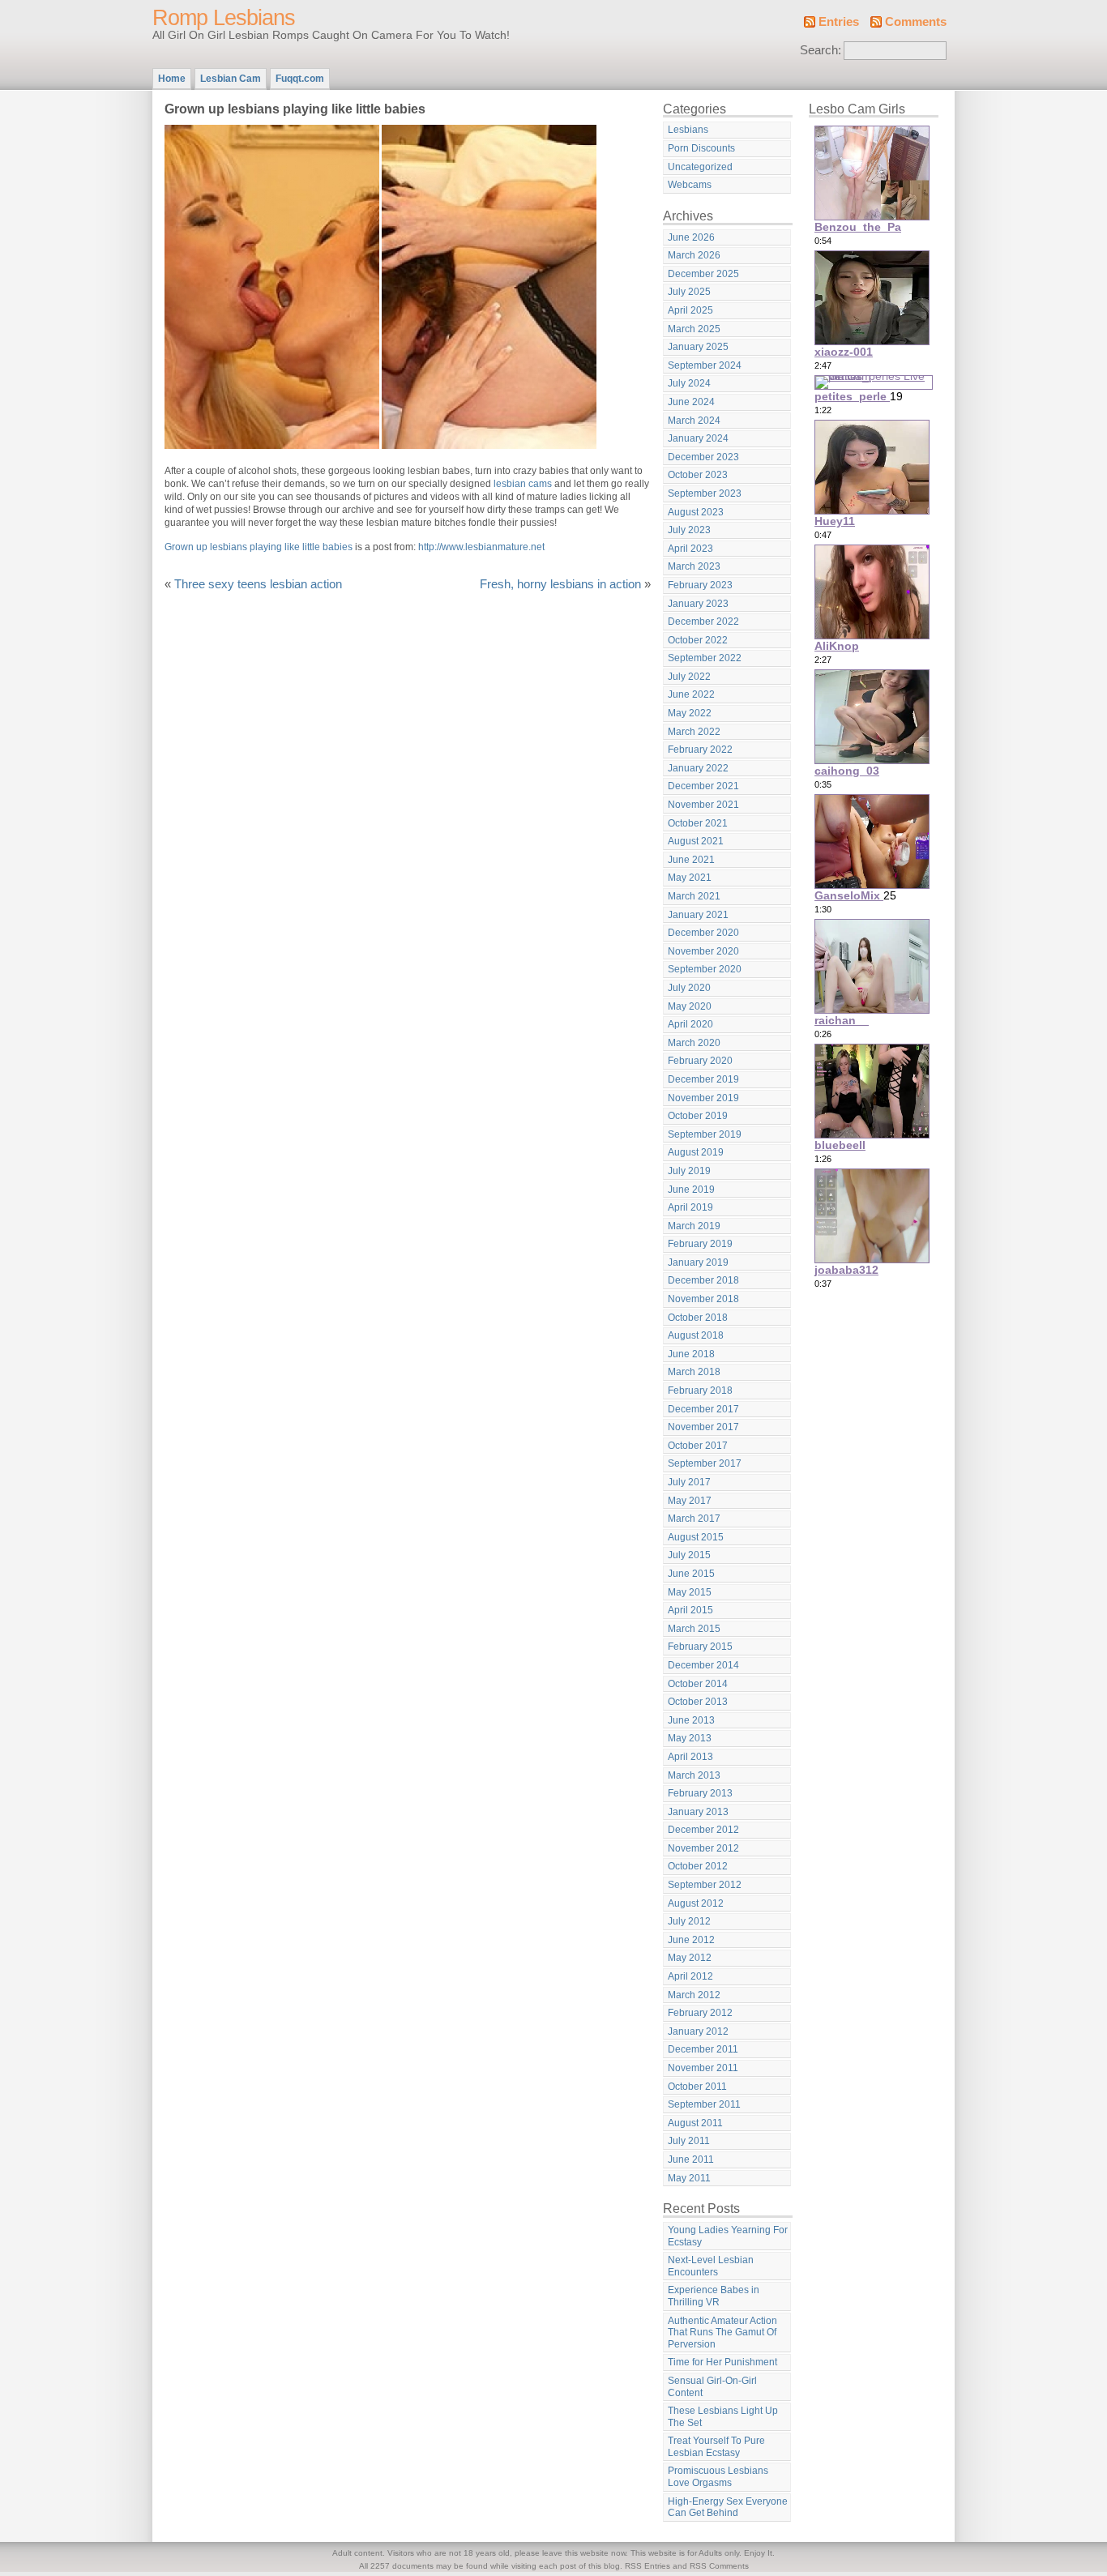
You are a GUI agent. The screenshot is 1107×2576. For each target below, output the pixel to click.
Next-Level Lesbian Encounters (711, 2266)
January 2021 (698, 915)
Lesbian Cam (231, 79)
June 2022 (691, 694)
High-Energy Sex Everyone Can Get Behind (728, 2508)
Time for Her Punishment (722, 2362)
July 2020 (689, 988)
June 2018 (691, 1354)
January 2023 (698, 604)
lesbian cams (523, 484)
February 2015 (700, 1647)
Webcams (690, 185)
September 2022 (705, 658)
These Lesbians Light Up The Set (723, 2417)
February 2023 (700, 585)
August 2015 (696, 1537)
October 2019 (698, 1116)
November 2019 (703, 1098)
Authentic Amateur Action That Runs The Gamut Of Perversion (722, 2332)
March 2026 (694, 255)
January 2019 (698, 1262)
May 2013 (690, 1738)
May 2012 (690, 1958)
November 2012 (703, 1848)
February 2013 (700, 1793)
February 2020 (700, 1061)
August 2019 (696, 1152)
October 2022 (698, 640)
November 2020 (703, 951)
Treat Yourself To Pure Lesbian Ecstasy (716, 2447)
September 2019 (705, 1134)
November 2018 (703, 1299)
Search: (821, 50)
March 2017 (694, 1519)
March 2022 (694, 732)
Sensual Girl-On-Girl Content (712, 2387)
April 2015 (690, 1610)
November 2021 (703, 805)
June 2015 (691, 1574)
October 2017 (698, 1446)
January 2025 (698, 347)
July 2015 (689, 1555)
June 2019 (691, 1190)
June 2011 (691, 2159)
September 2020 (705, 969)
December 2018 (703, 1280)
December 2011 (703, 2049)
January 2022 (698, 768)
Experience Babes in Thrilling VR (714, 2296)
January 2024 (698, 438)
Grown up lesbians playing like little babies (259, 547)
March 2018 (694, 1372)
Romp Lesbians (224, 18)
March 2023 (694, 566)
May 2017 (690, 1501)
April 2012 (690, 1976)
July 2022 (689, 677)
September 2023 (705, 493)
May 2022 (690, 713)
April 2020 (690, 1024)
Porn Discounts (701, 148)
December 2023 (703, 457)
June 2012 (691, 1940)
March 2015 (694, 1629)
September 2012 (705, 1885)
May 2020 (690, 1006)
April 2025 (690, 310)
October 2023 (698, 475)
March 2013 (694, 1775)
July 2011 (689, 2141)
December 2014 (703, 1665)
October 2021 (698, 823)
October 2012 (698, 1866)
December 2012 (703, 1830)
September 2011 (704, 2104)
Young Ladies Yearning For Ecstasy (728, 2236)
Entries (839, 22)
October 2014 (698, 1684)
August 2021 (696, 841)
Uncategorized (700, 167)
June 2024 (691, 402)
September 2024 (705, 365)
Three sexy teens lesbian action (258, 584)
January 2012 (698, 2031)
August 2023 (696, 512)
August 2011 (695, 2123)
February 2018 (700, 1391)
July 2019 (689, 1171)
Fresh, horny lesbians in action (560, 584)
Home (172, 79)
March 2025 (694, 329)
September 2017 (705, 1463)
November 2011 (703, 2068)
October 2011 (697, 2087)
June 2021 (691, 860)
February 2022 (700, 750)
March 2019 (694, 1226)
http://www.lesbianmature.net (481, 547)
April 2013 (690, 1757)
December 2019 (703, 1079)
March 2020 (694, 1043)
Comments (916, 22)
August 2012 (696, 1903)
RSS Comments (719, 2566)
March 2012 (694, 1995)
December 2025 (703, 274)
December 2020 (703, 933)
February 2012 (700, 2013)
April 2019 (690, 1207)
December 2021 (703, 786)
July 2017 (689, 1482)
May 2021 (690, 878)
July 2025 (689, 292)
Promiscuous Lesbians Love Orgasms (718, 2477)
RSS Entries (648, 2566)
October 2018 (698, 1318)
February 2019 (700, 1244)
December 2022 (703, 622)
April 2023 (690, 549)
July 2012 (689, 1921)
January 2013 (698, 1812)
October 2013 (698, 1702)
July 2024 (689, 383)
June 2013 (691, 1720)
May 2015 (690, 1592)
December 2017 (703, 1409)
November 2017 (703, 1427)
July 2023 (689, 530)
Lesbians (688, 130)
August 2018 (696, 1335)
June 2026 (691, 237)
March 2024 (694, 421)
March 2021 (694, 896)
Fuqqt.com (300, 79)
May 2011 (689, 2178)
